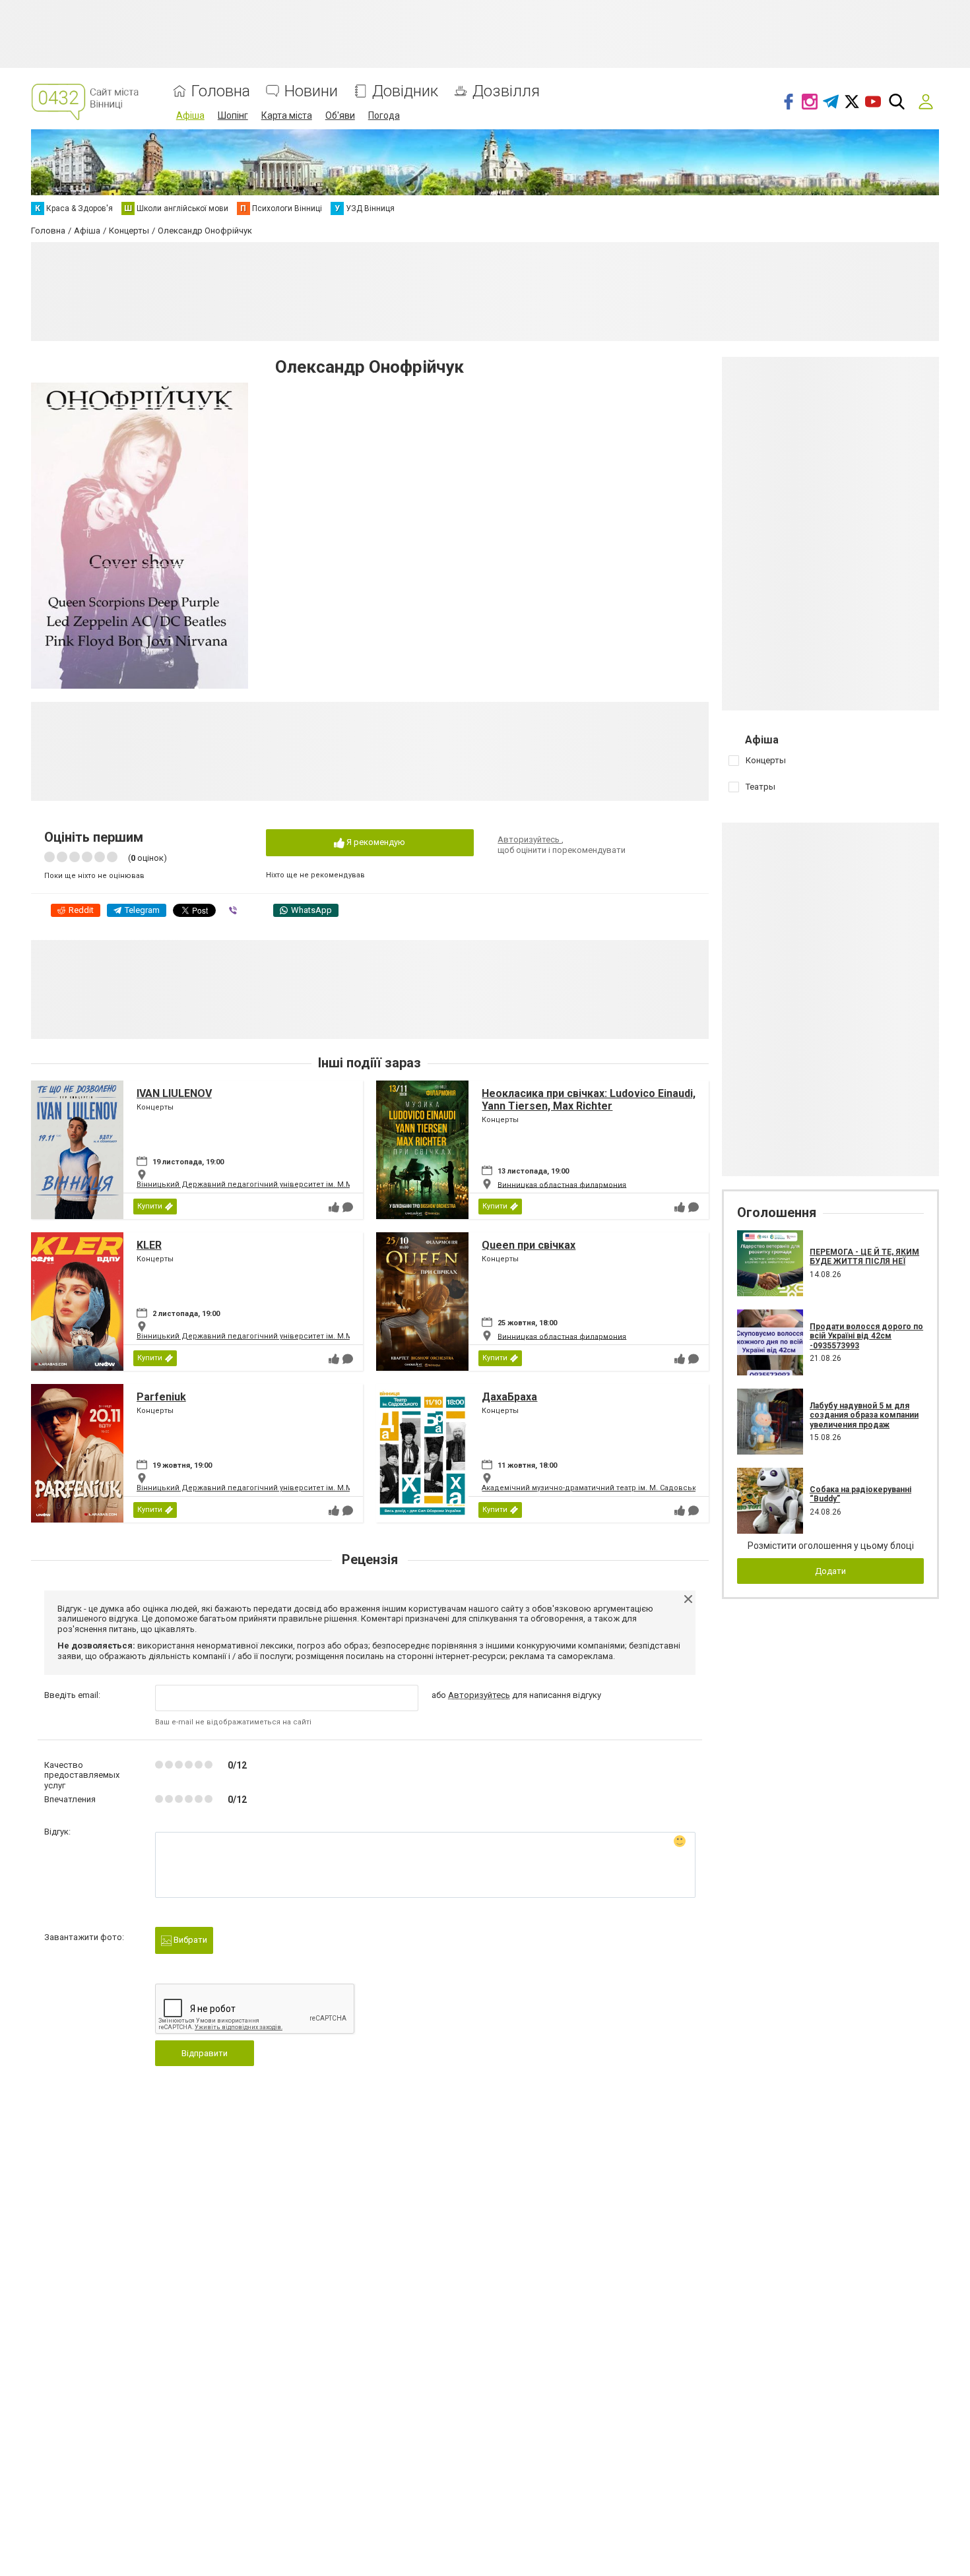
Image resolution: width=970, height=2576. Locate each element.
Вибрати (189, 1940)
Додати (830, 1571)
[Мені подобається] (334, 1207)
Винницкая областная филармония (562, 1184)
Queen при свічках (529, 1245)
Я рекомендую (375, 842)
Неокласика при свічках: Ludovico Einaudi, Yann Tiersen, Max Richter (589, 1100)
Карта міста (287, 115)
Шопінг (233, 115)
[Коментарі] (348, 1207)
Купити (150, 1206)
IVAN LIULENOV (174, 1093)
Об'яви (340, 115)
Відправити (205, 2053)
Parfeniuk (161, 1397)
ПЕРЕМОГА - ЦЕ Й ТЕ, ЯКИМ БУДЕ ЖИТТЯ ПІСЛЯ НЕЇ (864, 1257)
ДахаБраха (509, 1397)
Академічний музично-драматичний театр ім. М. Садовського (595, 1488)
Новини (311, 91)
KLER (149, 1245)
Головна (221, 91)
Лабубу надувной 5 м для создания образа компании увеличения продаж (864, 1415)
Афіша (190, 115)
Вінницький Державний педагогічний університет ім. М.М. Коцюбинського (276, 1184)
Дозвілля (506, 91)
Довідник (405, 91)
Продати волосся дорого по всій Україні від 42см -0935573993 (866, 1336)
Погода (384, 115)
